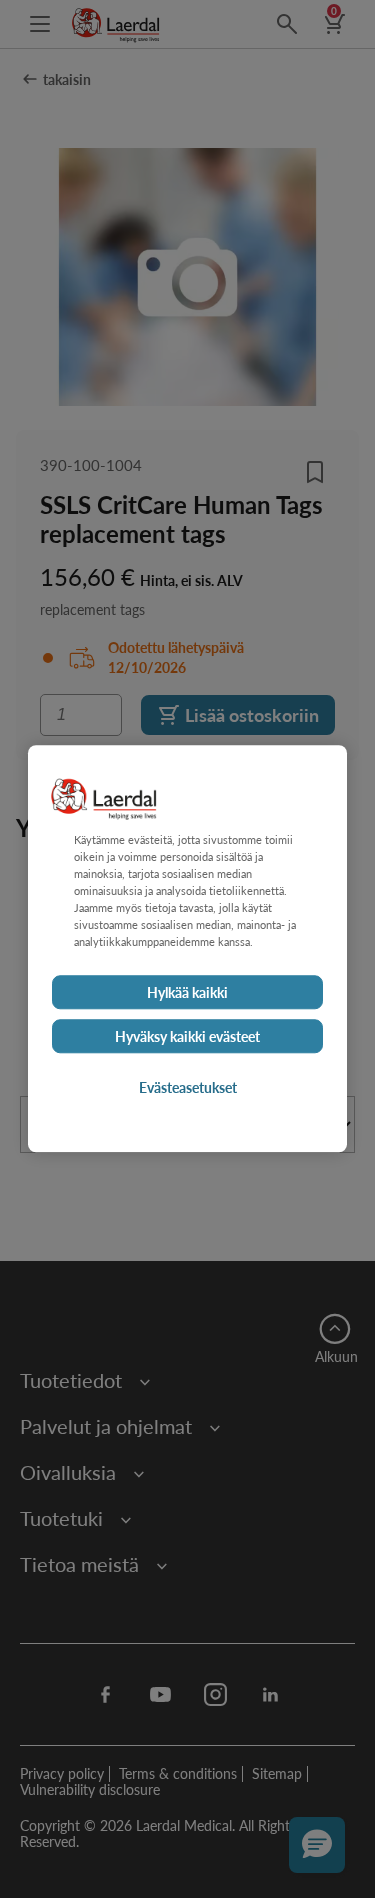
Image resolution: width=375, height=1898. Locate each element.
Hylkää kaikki (187, 993)
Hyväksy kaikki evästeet (187, 1037)
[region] (187, 948)
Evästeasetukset (188, 1088)
